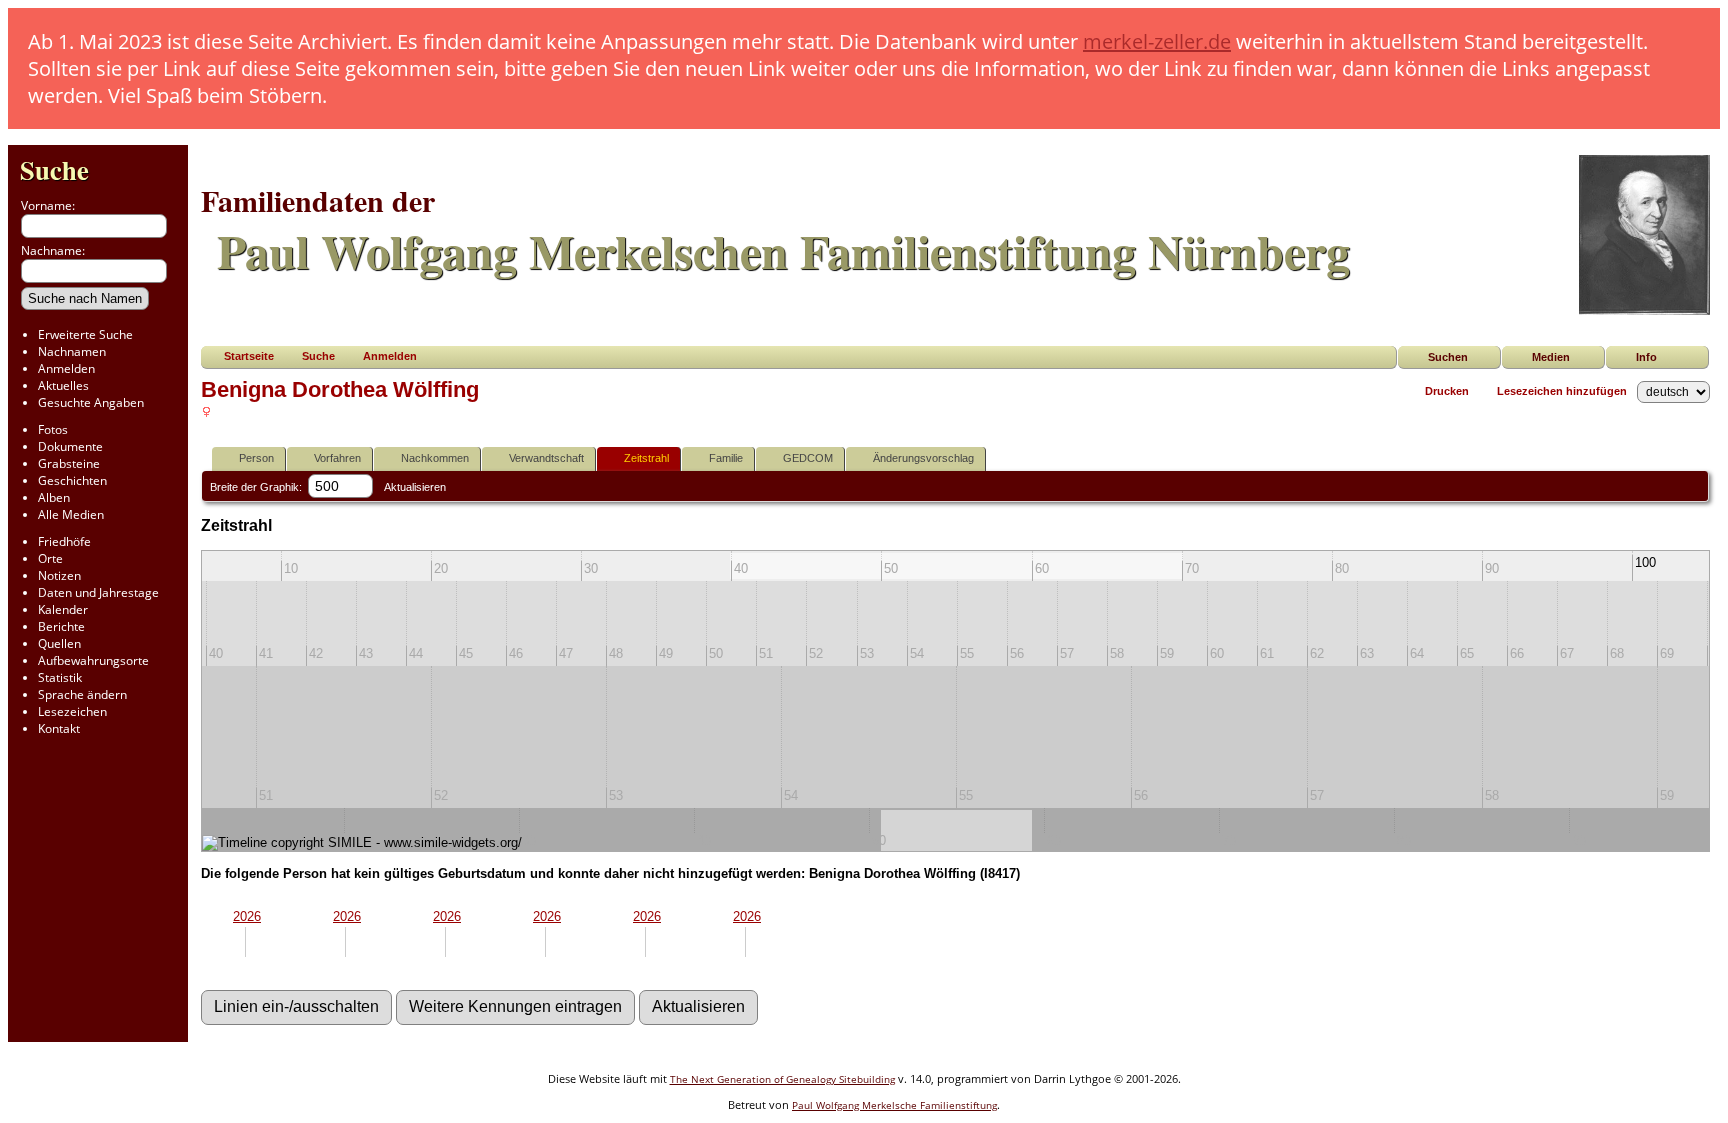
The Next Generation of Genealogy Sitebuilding (782, 1079)
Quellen (59, 643)
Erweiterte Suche (85, 334)
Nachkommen (435, 458)
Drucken (1447, 391)
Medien (1551, 357)
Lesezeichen (72, 711)
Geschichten (72, 480)
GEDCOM (808, 458)
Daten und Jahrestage (98, 592)
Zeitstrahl (646, 458)
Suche (54, 169)
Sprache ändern (82, 694)
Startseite (249, 356)
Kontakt (59, 728)
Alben (54, 497)
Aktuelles (63, 385)
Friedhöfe (64, 541)
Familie (726, 458)
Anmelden (66, 368)
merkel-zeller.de (1157, 41)
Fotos (53, 429)
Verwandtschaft (546, 458)
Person (256, 458)
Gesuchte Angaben (91, 402)
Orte (50, 558)
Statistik (60, 677)
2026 (247, 916)
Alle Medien (71, 514)
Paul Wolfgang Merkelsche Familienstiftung (894, 1105)
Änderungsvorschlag (923, 458)
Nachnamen (72, 351)
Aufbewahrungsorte (93, 660)
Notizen (59, 575)
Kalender (63, 609)
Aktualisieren (415, 487)
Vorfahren (337, 458)
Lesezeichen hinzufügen (1562, 391)
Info (1646, 357)
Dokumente (70, 446)
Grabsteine (69, 463)
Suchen (1448, 357)
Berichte (61, 626)
